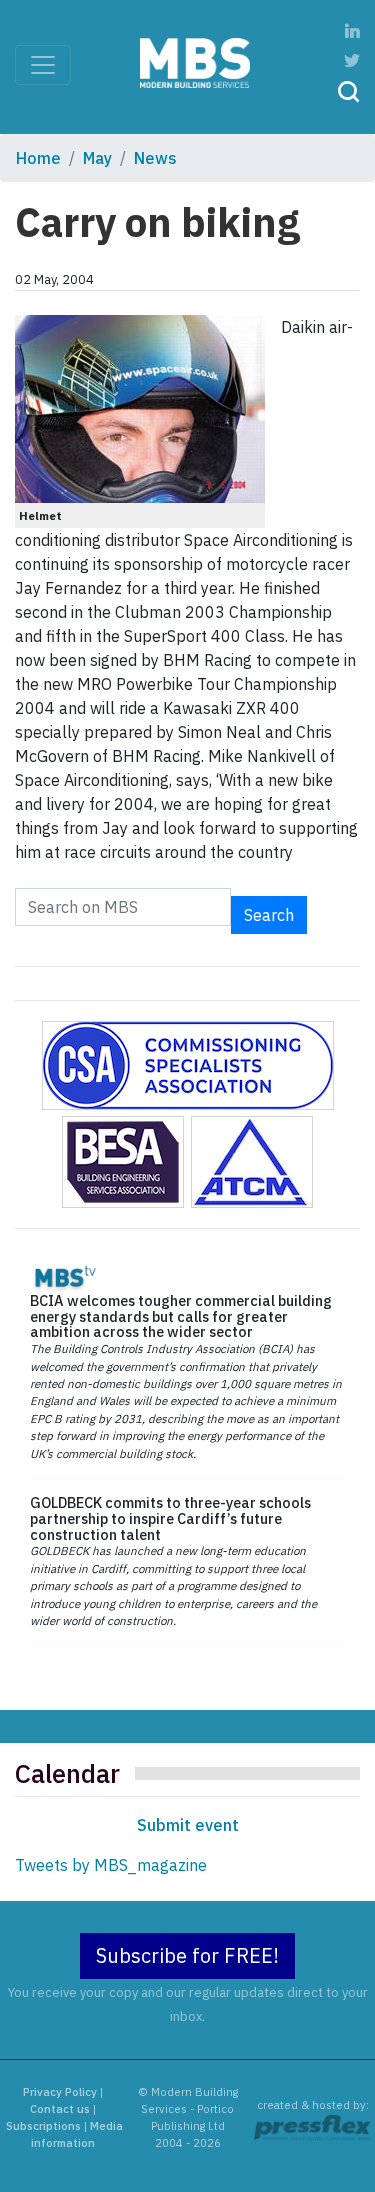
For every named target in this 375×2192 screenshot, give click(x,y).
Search (269, 915)
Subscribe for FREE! (187, 1955)
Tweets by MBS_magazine (111, 1865)
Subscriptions (43, 2126)
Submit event (188, 1825)
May (97, 158)
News (155, 158)
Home (38, 158)
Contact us (60, 2109)
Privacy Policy (60, 2092)
